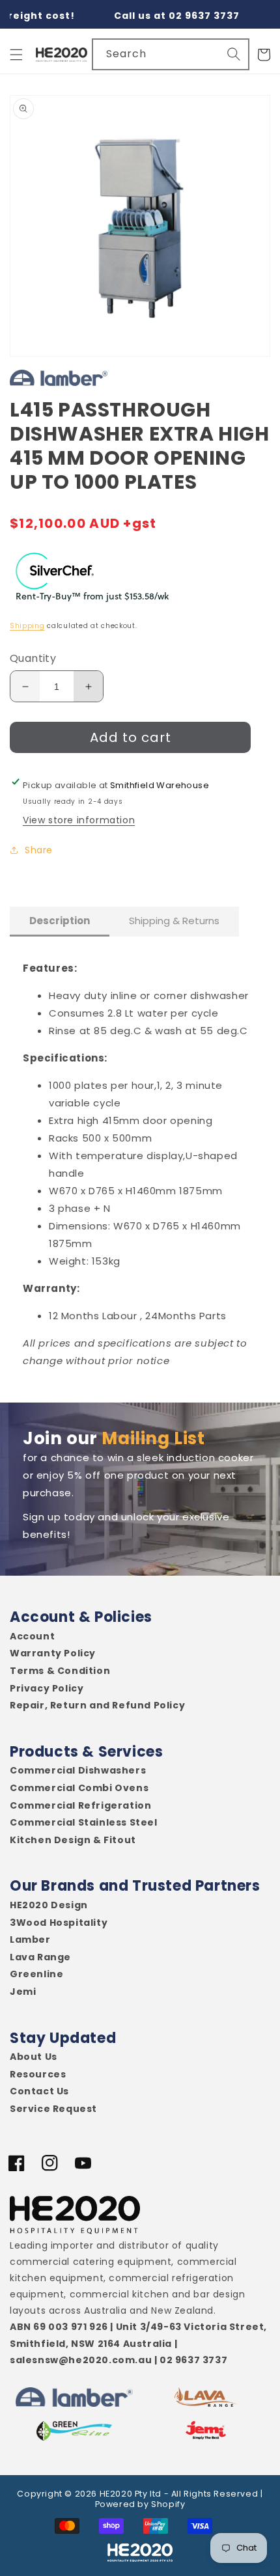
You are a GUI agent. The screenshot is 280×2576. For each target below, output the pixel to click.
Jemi (23, 1992)
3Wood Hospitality (59, 1923)
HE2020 (116, 2494)
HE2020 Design (49, 1905)
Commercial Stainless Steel (84, 1823)
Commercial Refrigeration (80, 1806)
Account (32, 1637)
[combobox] (171, 54)
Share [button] (39, 850)
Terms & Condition (60, 1671)
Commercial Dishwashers (78, 1771)
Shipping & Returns (174, 921)
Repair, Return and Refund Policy (97, 1706)
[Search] (234, 54)
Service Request (53, 2109)
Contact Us (39, 2091)
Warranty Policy (53, 1653)
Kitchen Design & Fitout (73, 1840)
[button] (16, 55)
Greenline (36, 1974)
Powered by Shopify (140, 2504)
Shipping (27, 626)
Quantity (33, 658)
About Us (34, 2057)
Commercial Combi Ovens (79, 1788)
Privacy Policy (47, 1689)
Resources (38, 2075)
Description (60, 921)
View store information (79, 820)
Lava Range (40, 1957)
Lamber (30, 1940)
